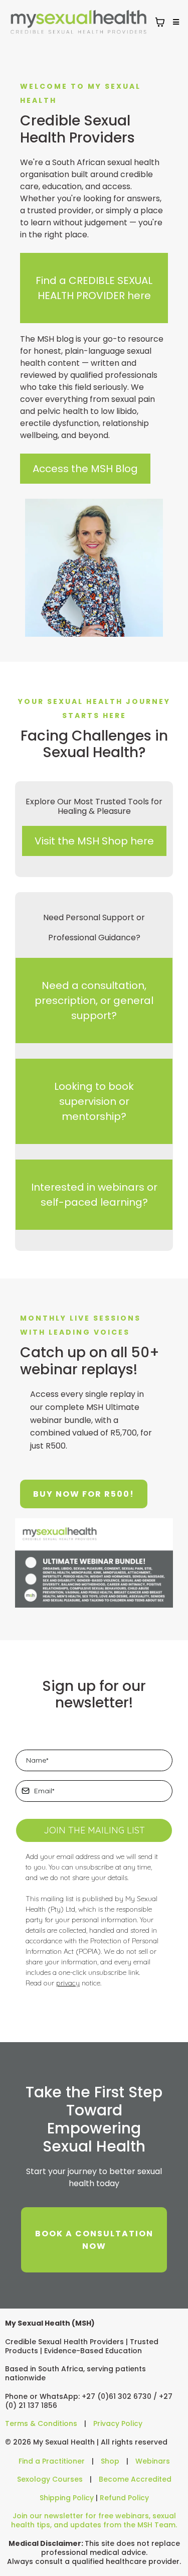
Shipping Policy (67, 2498)
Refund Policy (124, 2498)
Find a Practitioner (52, 2461)
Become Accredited (135, 2479)
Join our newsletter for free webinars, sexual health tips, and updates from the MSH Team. (94, 2520)
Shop (110, 2461)
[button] (174, 22)
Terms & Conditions (41, 2423)
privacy (68, 1983)
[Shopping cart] (160, 22)
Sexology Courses (50, 2479)
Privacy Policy (118, 2423)
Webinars (153, 2461)
